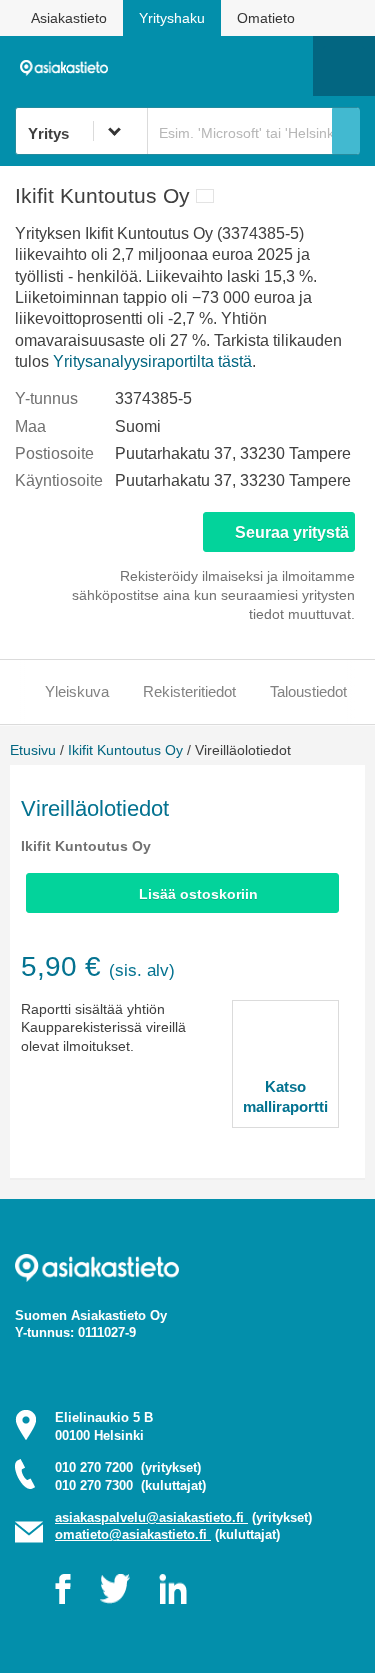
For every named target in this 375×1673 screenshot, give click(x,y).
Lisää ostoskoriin (198, 894)
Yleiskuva (77, 691)
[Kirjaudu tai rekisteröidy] (288, 66)
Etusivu (33, 750)
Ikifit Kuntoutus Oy (125, 750)
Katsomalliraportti (285, 1096)
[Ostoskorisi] (195, 66)
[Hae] (346, 131)
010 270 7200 (128, 1467)
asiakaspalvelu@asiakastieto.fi (151, 1517)
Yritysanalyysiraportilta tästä (152, 361)
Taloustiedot (308, 691)
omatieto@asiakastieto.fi (133, 1534)
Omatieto (266, 18)
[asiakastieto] (69, 65)
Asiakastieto (69, 18)
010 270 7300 (130, 1485)
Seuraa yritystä (292, 532)
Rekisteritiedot (189, 691)
